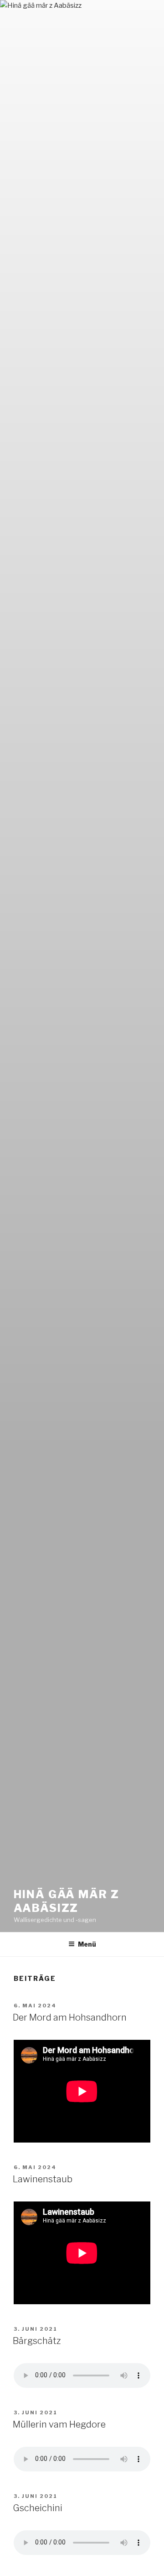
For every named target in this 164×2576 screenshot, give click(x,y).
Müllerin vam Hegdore (59, 2424)
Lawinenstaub (43, 2179)
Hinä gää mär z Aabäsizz (67, 1901)
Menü (87, 1944)
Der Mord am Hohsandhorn (70, 2017)
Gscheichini (38, 2508)
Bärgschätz (37, 2341)
